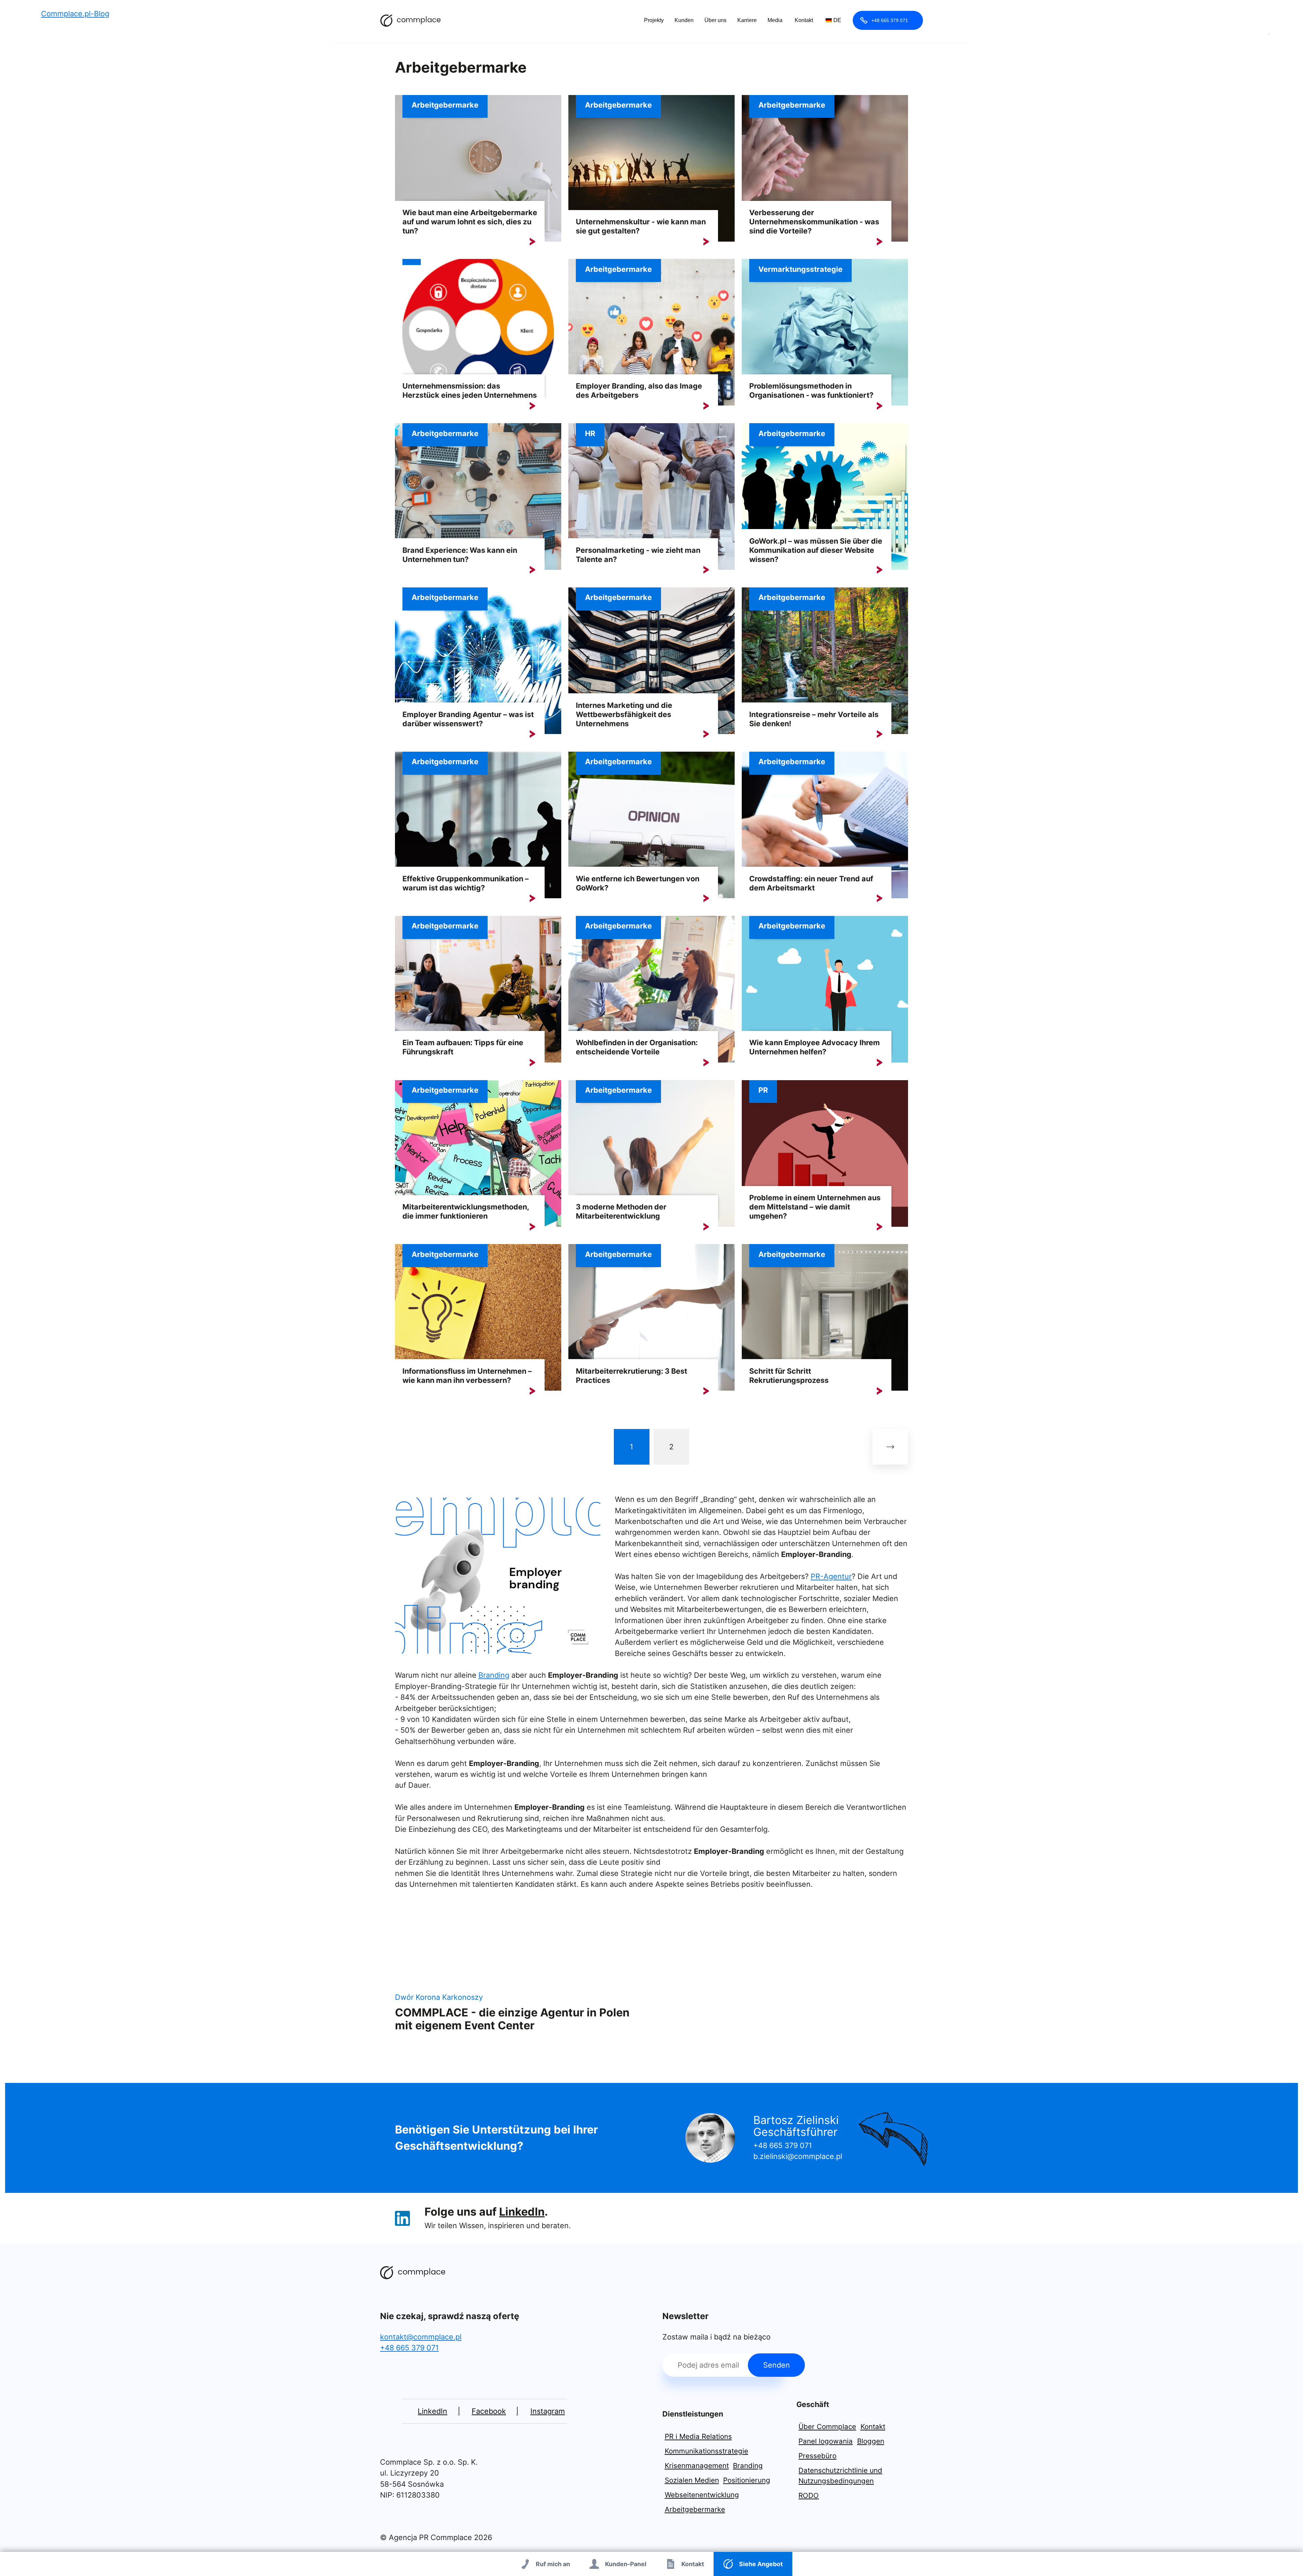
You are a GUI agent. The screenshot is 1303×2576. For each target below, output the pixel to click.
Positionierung (747, 2480)
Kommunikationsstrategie (706, 2451)
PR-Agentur (831, 1576)
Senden (777, 2365)
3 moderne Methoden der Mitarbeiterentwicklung (621, 1211)
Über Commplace (827, 2427)
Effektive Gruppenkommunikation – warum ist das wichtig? (466, 883)
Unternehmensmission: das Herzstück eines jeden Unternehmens (470, 390)
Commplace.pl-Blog (411, 20)
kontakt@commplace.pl (421, 2337)
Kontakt (804, 20)
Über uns (715, 20)
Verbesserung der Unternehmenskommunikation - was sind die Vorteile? (814, 222)
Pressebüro (817, 2456)
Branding (494, 1675)
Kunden (684, 20)
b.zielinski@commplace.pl (798, 2156)
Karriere (747, 20)
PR (763, 1090)
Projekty (654, 20)
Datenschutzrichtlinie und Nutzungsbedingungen (840, 2476)
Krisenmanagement (697, 2466)
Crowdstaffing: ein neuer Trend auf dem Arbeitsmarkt (811, 883)
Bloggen (871, 2441)
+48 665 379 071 (890, 20)
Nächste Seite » (890, 1447)
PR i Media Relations (698, 2436)
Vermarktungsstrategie (800, 269)
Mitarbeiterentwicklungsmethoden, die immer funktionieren (466, 1211)
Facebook (489, 2411)
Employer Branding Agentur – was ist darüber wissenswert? (468, 719)
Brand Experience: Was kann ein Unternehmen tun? (460, 555)
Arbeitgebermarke (445, 105)
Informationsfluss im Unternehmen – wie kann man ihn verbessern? (467, 1376)
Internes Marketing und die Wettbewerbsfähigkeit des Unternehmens (624, 714)
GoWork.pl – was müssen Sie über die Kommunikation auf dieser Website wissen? (816, 550)
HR (590, 433)
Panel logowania (826, 2441)
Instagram (548, 2411)
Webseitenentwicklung (702, 2495)
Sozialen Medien (692, 2480)
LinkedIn (522, 2212)
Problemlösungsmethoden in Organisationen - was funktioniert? (811, 390)
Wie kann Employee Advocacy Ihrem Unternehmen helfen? (815, 1047)
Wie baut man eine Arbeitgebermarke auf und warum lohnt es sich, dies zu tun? (470, 222)
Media (775, 20)
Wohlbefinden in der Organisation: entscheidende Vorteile (637, 1047)
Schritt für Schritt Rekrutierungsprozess (789, 1376)
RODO (809, 2495)
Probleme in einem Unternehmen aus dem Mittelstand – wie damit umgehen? (815, 1207)
